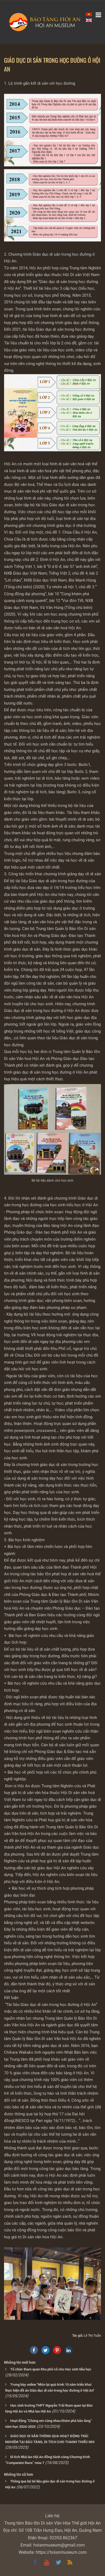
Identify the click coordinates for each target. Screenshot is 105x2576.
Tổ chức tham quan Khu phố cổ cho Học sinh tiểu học (51, 2369)
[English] (89, 20)
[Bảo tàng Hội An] (52, 22)
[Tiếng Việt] (89, 14)
